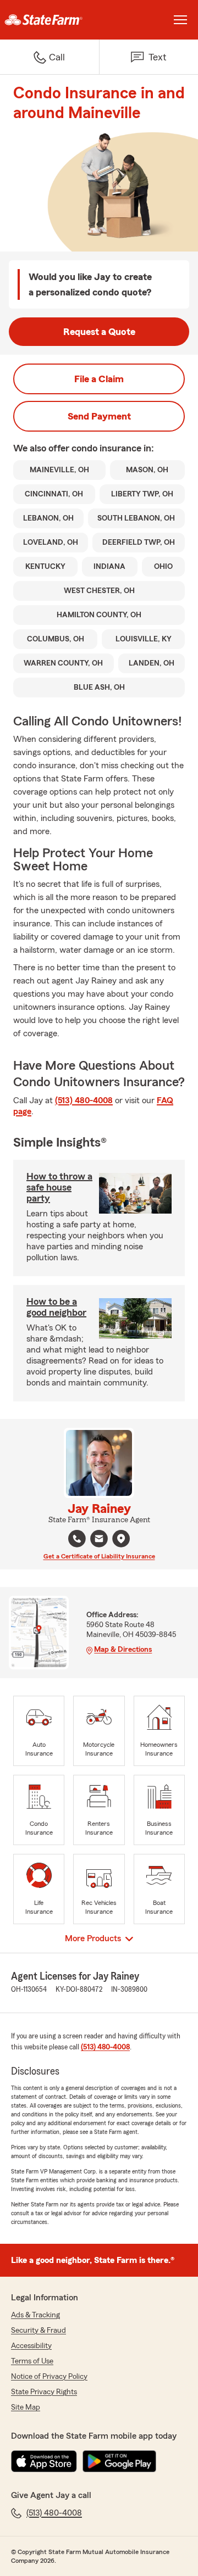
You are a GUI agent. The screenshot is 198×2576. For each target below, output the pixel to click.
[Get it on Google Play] (119, 2461)
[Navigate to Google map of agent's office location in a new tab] (121, 1539)
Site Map (26, 2407)
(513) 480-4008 (84, 1100)
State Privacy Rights (44, 2392)
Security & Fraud (38, 2331)
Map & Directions (123, 1650)
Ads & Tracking (35, 2315)
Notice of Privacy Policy (49, 2377)
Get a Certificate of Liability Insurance (99, 1556)
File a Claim (99, 379)
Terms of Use (32, 2361)
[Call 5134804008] (77, 1539)
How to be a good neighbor (56, 1307)
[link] (50, 20)
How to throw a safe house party (59, 1187)
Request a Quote (99, 332)
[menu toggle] (180, 20)
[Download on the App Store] (44, 2461)
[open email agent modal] (99, 1540)
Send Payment (99, 416)
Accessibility (31, 2346)
